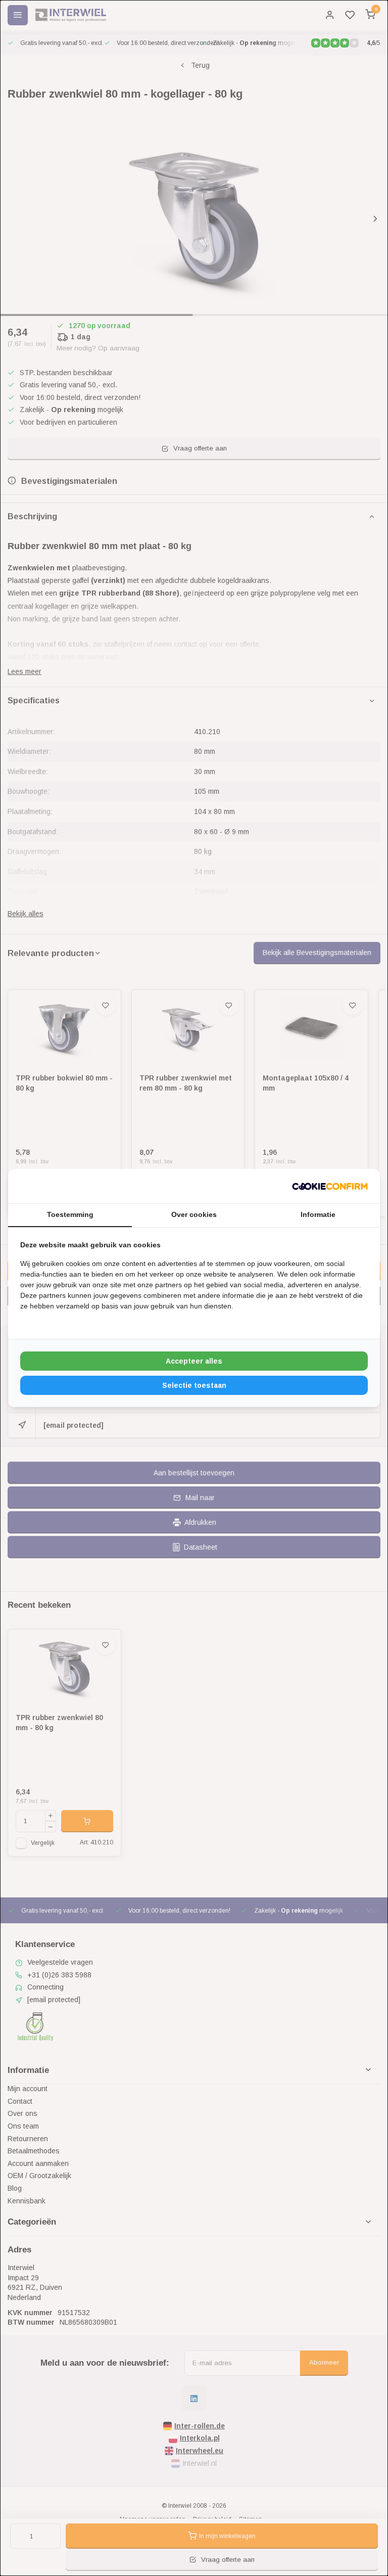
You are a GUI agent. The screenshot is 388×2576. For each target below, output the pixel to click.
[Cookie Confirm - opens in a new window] (330, 1186)
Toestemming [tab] (70, 1214)
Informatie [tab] (318, 1214)
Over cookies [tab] (194, 1214)
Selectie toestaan (194, 1385)
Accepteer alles (194, 1361)
